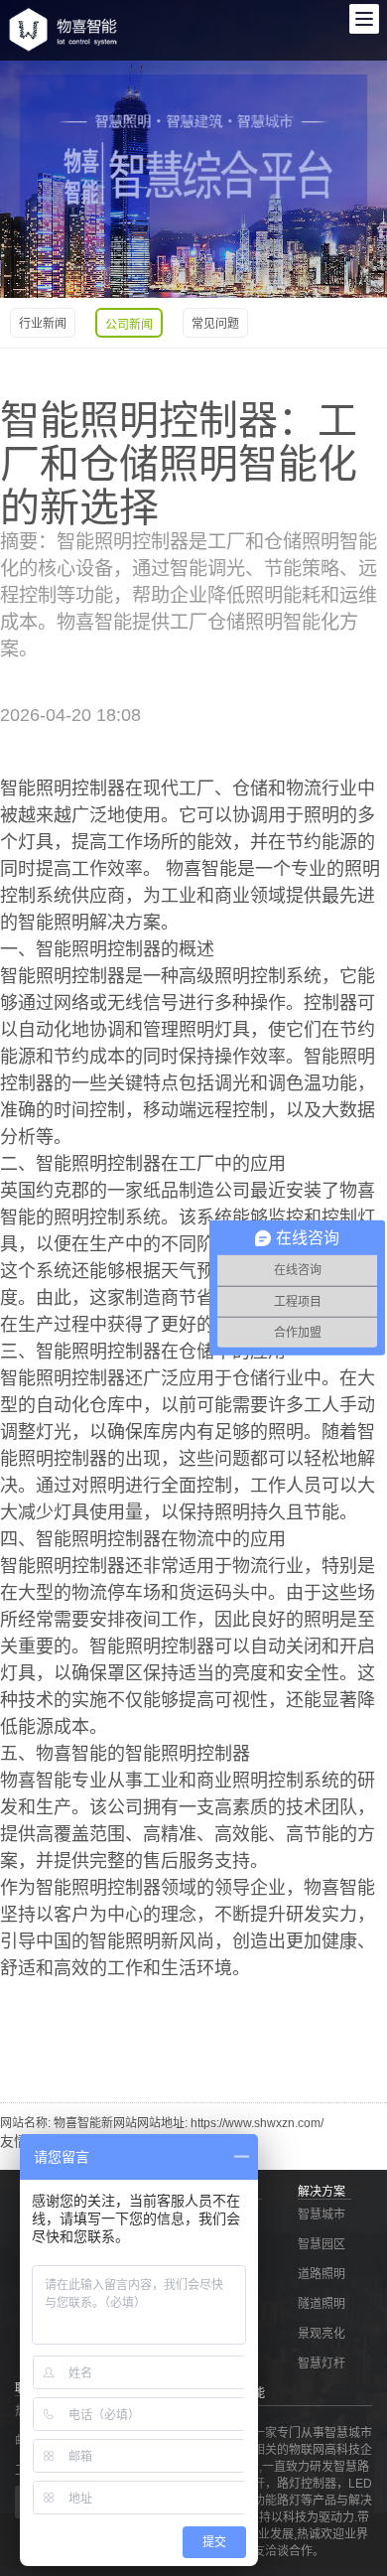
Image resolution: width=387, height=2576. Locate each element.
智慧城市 (322, 2215)
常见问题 (215, 324)
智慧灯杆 (322, 2363)
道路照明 (322, 2274)
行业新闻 (43, 324)
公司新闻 (129, 325)
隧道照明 (322, 2304)
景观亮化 (322, 2334)
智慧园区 (322, 2244)
